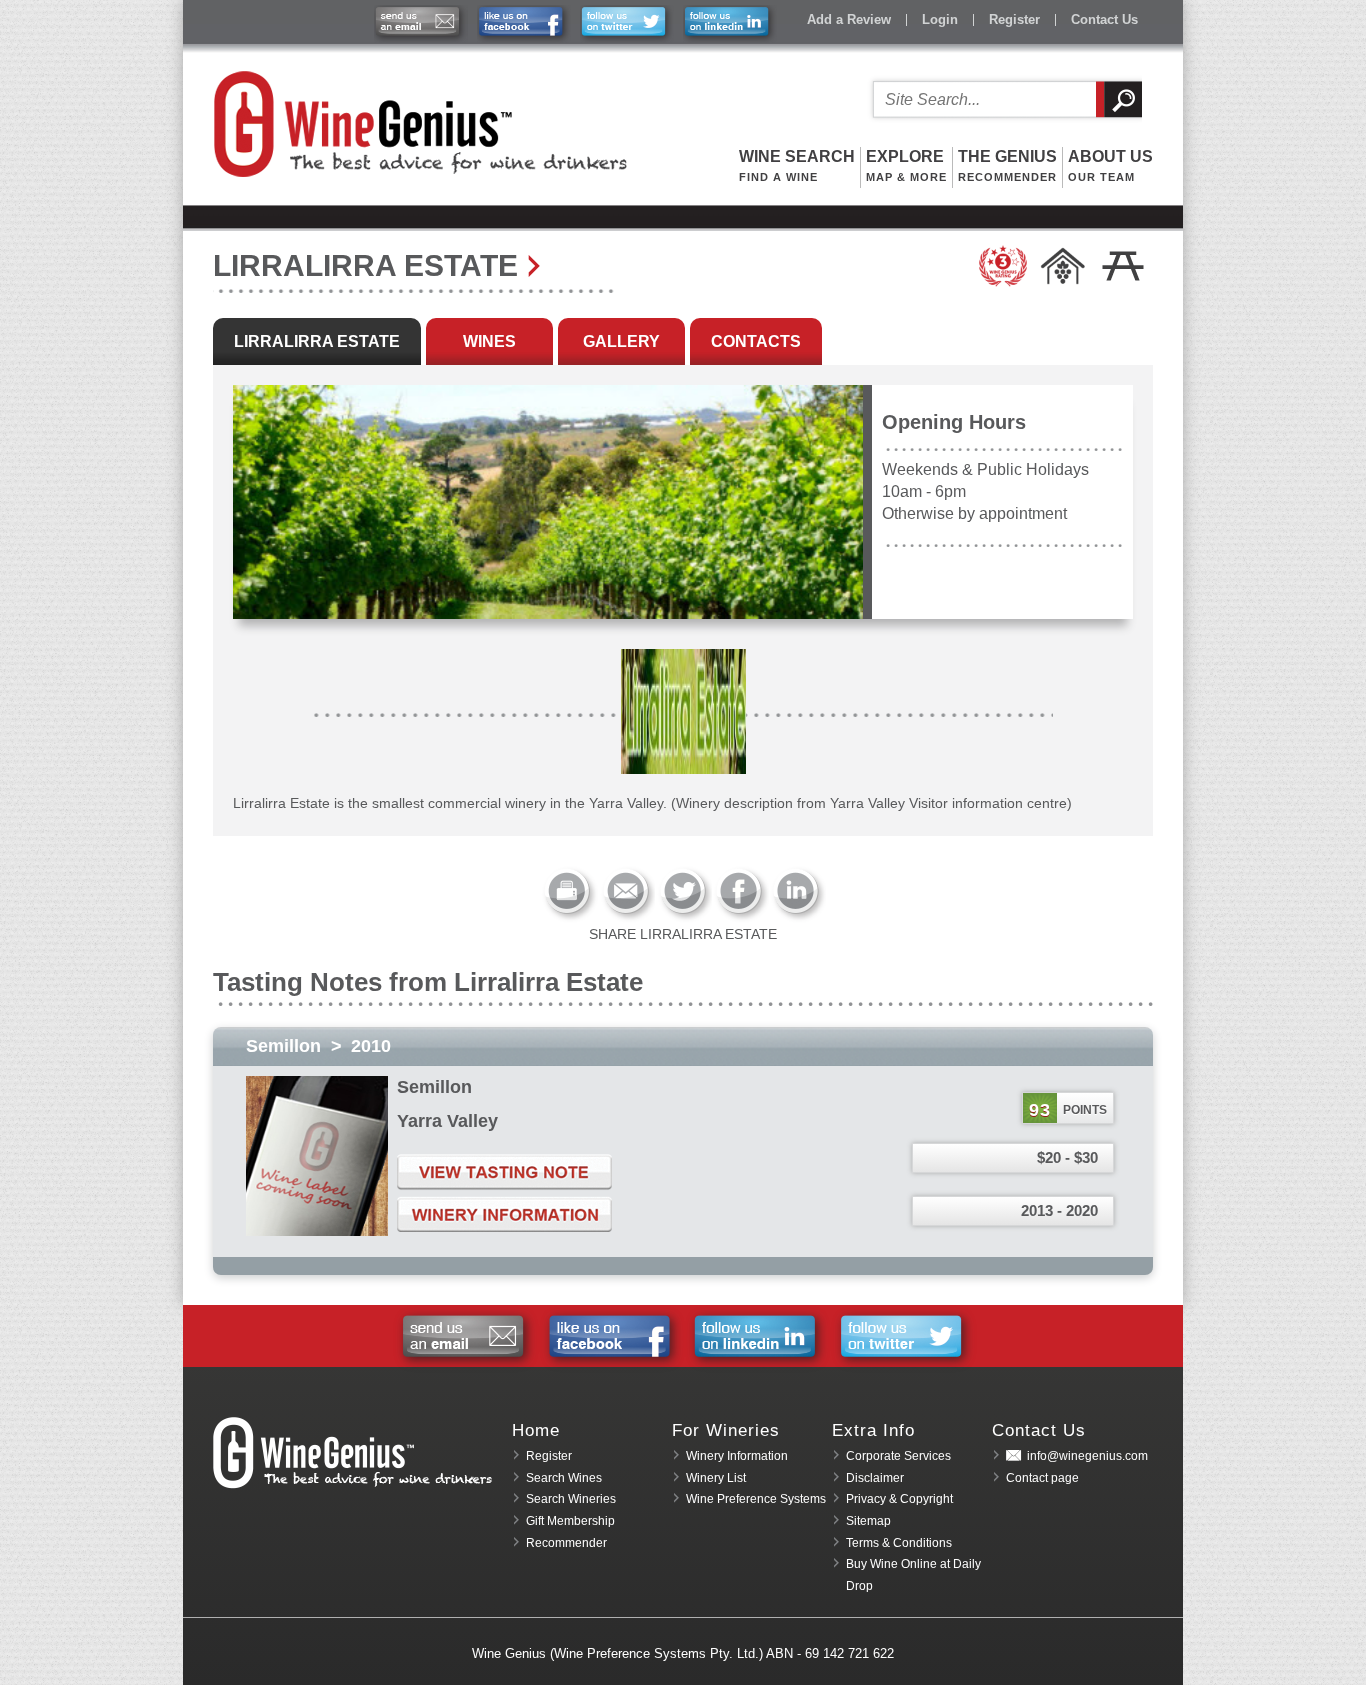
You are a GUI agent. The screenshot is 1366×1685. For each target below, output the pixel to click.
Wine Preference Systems (756, 1499)
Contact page (1042, 1478)
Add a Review (849, 19)
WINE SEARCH (797, 165)
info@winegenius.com (1087, 1456)
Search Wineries (571, 1499)
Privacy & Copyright (899, 1499)
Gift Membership (570, 1521)
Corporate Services (898, 1456)
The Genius (1007, 165)
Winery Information (737, 1456)
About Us (1110, 165)
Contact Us (1104, 19)
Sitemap (868, 1521)
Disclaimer (875, 1478)
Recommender (566, 1543)
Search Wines (564, 1478)
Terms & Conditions (899, 1543)
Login (940, 19)
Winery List (716, 1478)
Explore (906, 165)
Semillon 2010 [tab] (318, 1046)
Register (1014, 19)
